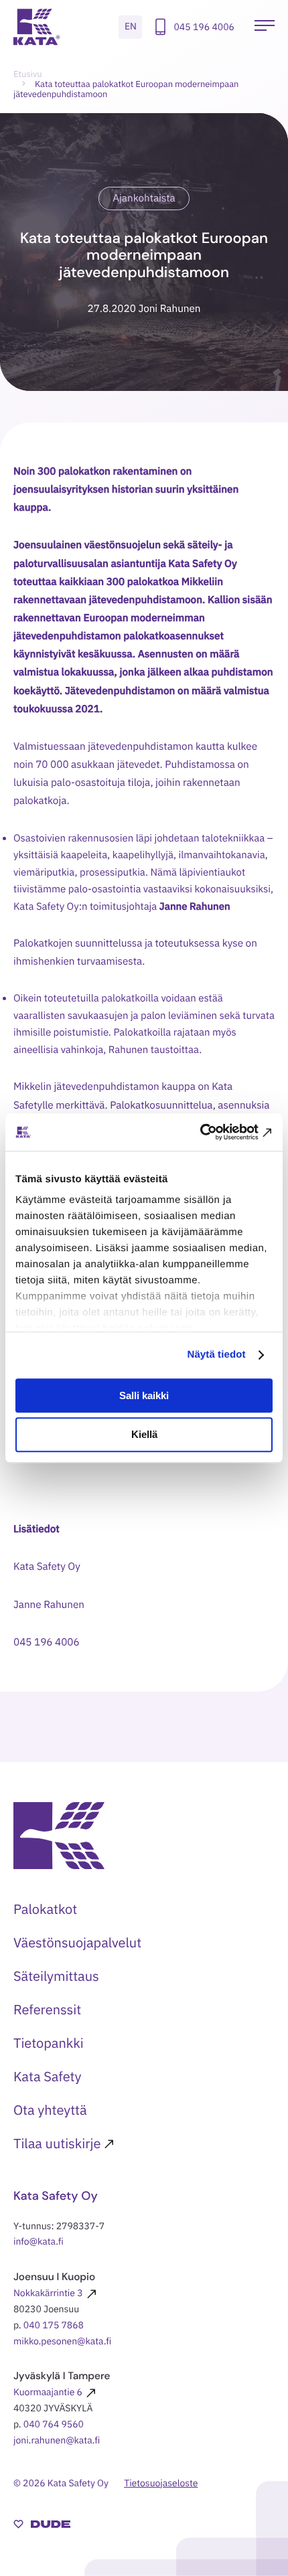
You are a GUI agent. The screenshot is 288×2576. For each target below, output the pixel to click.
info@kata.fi (39, 2241)
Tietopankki (49, 2043)
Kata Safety (48, 2076)
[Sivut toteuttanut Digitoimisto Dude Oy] (42, 2526)
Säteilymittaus (56, 1976)
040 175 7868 (54, 2325)
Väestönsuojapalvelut (77, 1942)
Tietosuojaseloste (161, 2483)
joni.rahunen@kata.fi (57, 2440)
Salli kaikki (144, 1395)
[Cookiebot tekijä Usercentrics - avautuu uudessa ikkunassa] (214, 1132)
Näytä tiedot (217, 1355)
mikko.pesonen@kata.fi (62, 2341)
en (131, 26)
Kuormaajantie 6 (48, 2392)
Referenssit (47, 2009)
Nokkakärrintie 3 (48, 2293)
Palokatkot (45, 1909)
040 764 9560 (54, 2424)
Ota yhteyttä (50, 2110)
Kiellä (144, 1435)
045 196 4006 (204, 27)
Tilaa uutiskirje (57, 2143)
